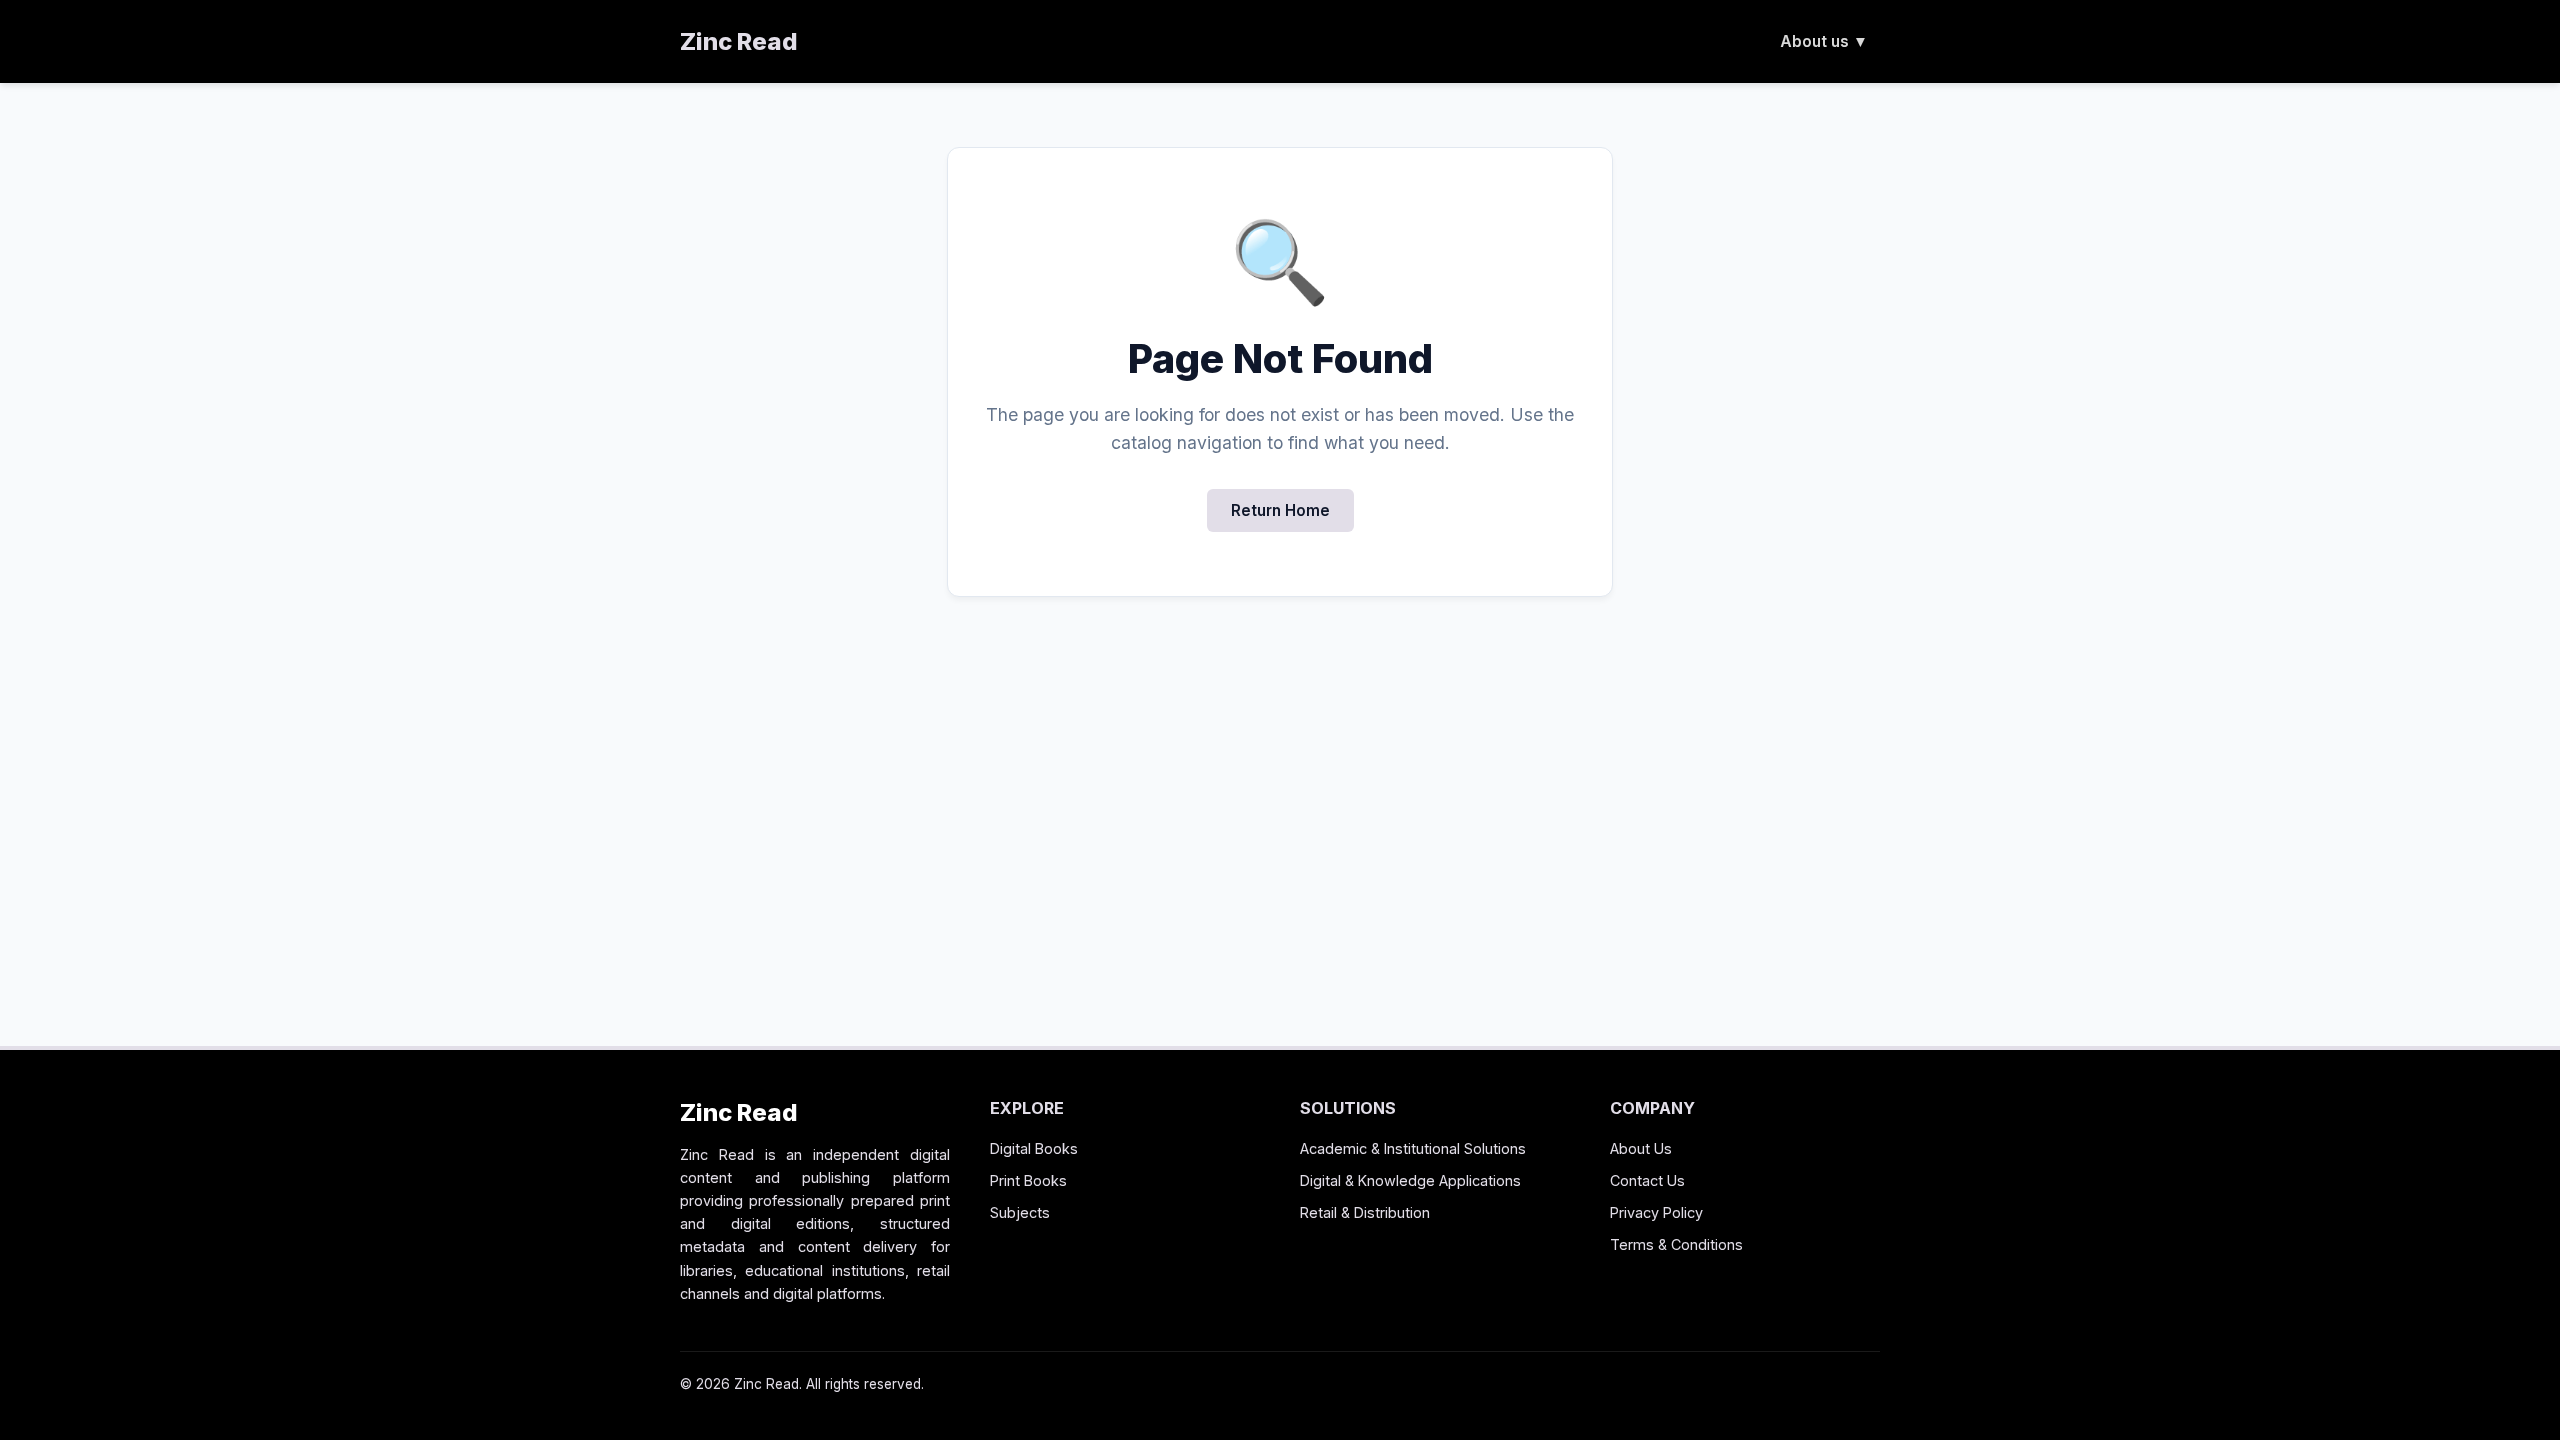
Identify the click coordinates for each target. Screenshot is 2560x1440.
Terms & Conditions (1676, 1244)
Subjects (1020, 1212)
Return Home (1280, 510)
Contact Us (1647, 1180)
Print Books (1028, 1180)
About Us (1641, 1148)
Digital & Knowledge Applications (1410, 1180)
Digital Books (1034, 1148)
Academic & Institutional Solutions (1413, 1148)
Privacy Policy (1656, 1212)
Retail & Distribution (1365, 1212)
